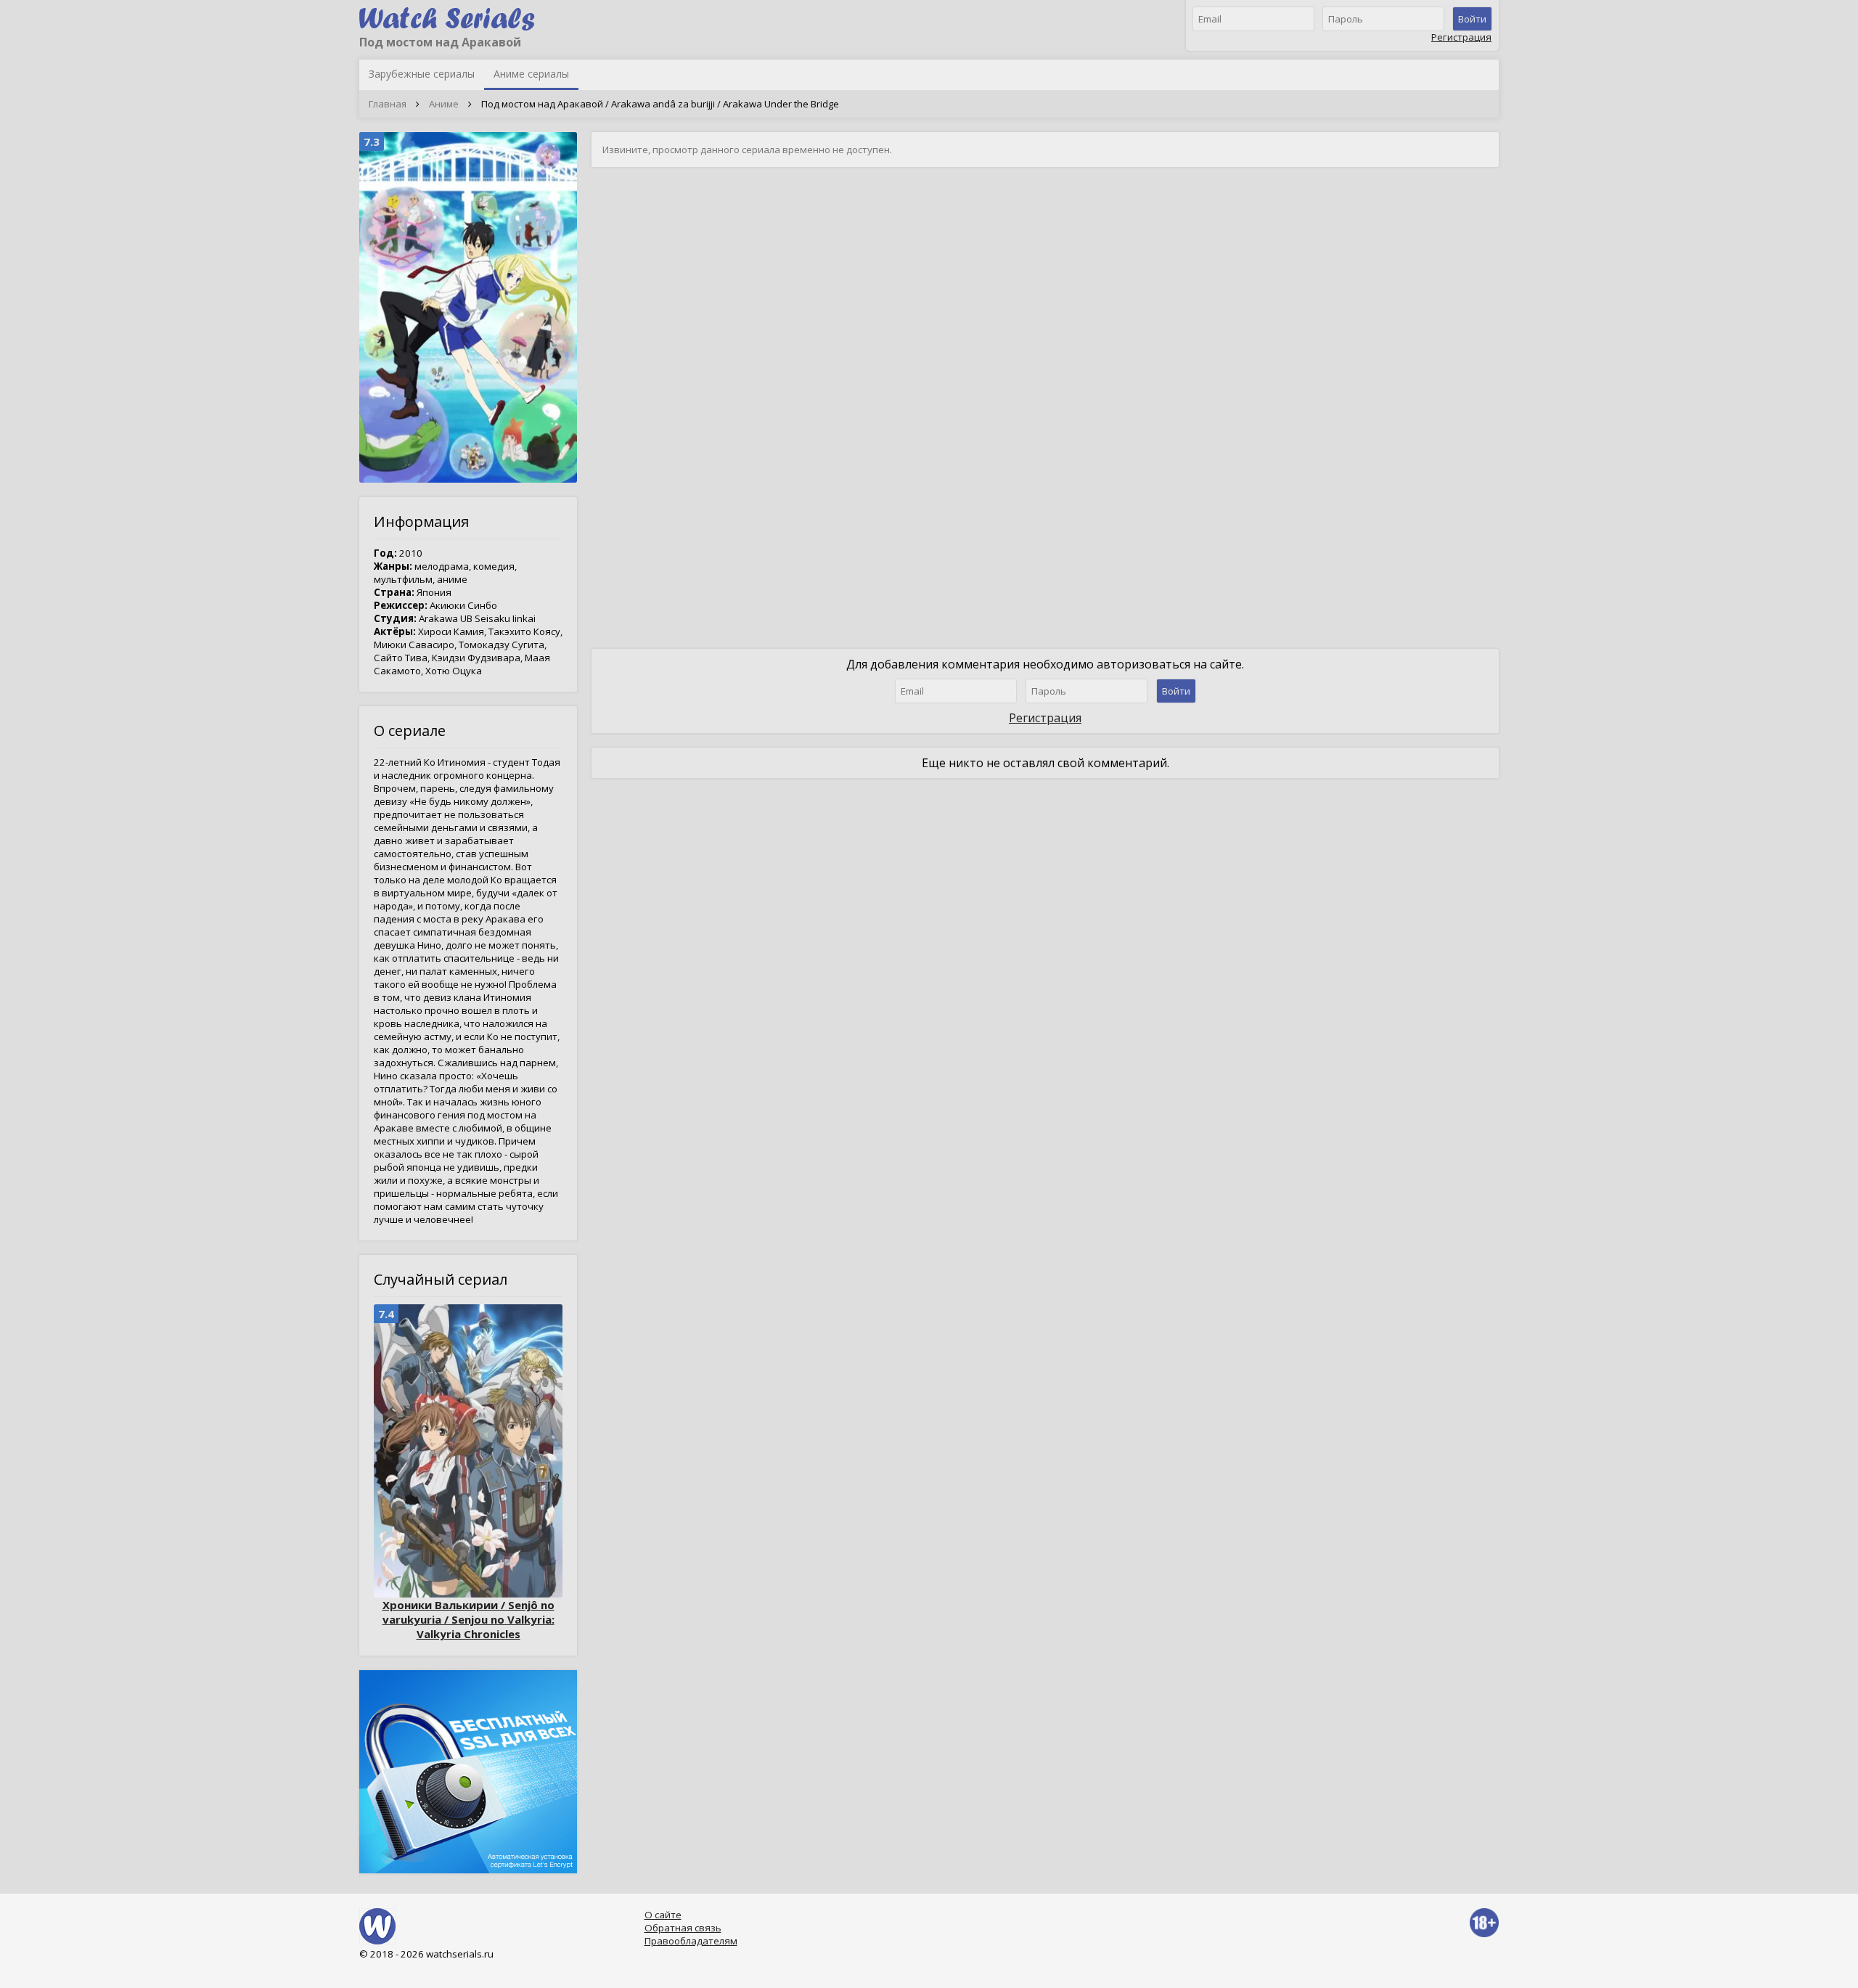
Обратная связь (683, 1928)
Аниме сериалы (531, 74)
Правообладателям (691, 1941)
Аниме (444, 104)
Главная (388, 104)
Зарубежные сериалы (422, 74)
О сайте (663, 1915)
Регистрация (1461, 37)
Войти (1472, 19)
